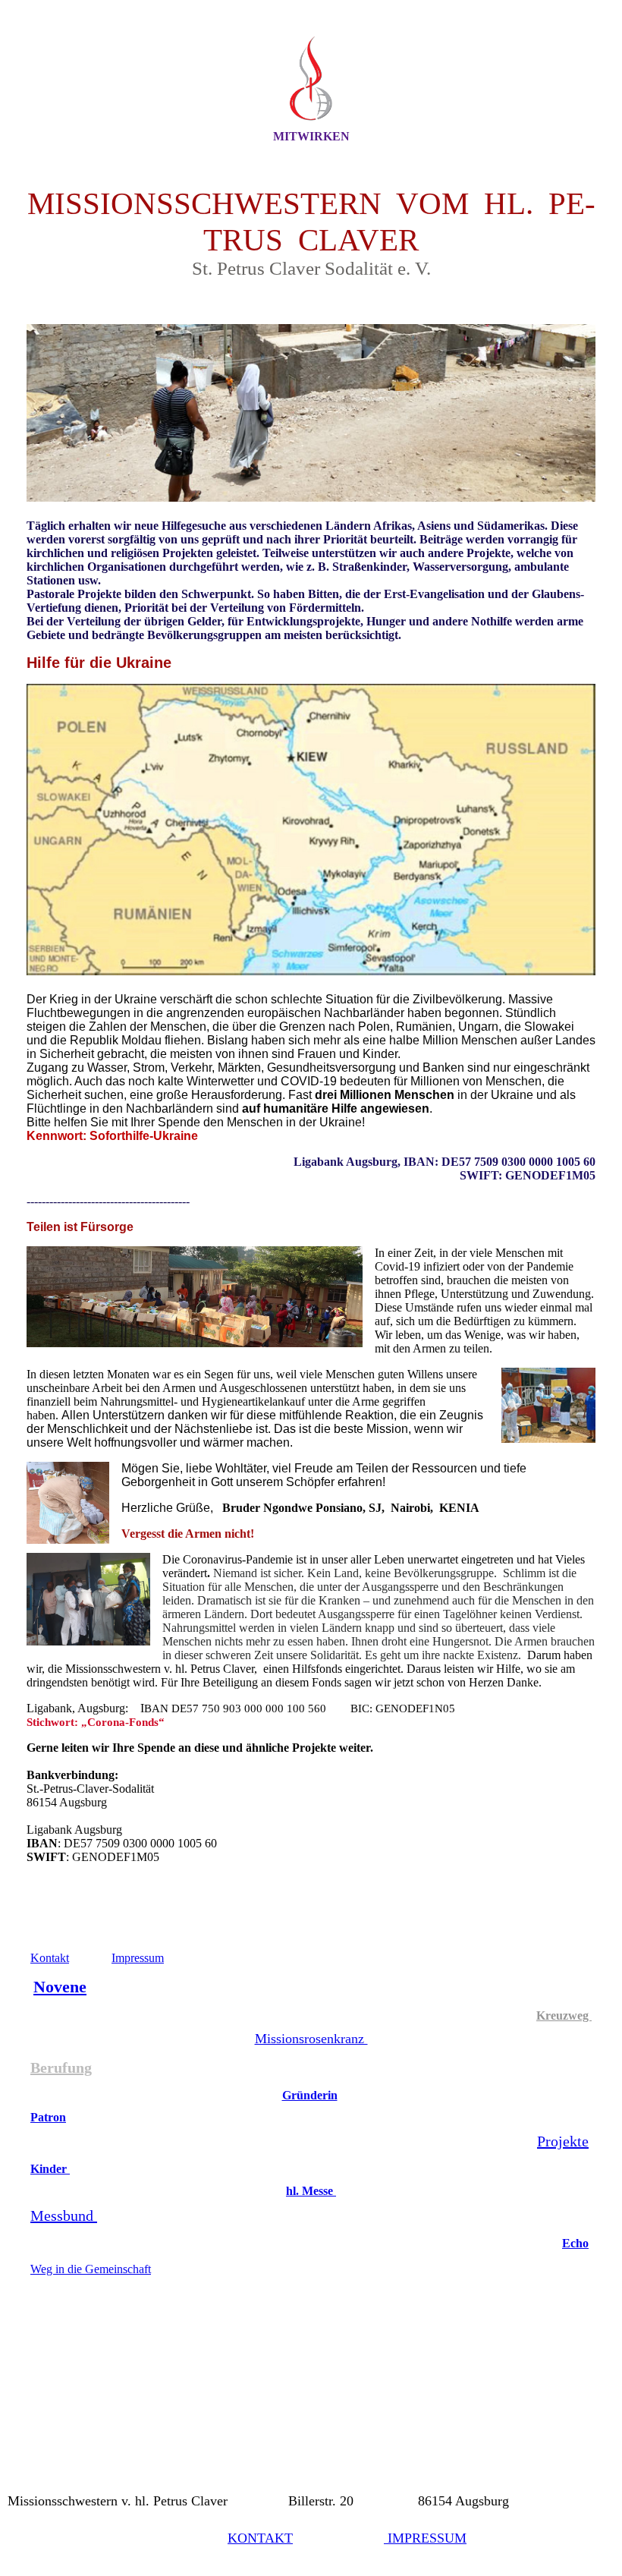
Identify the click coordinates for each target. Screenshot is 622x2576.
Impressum (138, 1958)
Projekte (563, 2141)
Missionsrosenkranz (311, 2039)
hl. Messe (311, 2191)
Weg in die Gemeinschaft (91, 2269)
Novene (60, 1987)
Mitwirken (311, 136)
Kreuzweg (564, 2015)
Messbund (64, 2215)
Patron (48, 2117)
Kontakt (50, 1958)
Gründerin (310, 2095)
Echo (575, 2243)
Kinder (50, 2169)
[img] (311, 78)
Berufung (61, 2067)
